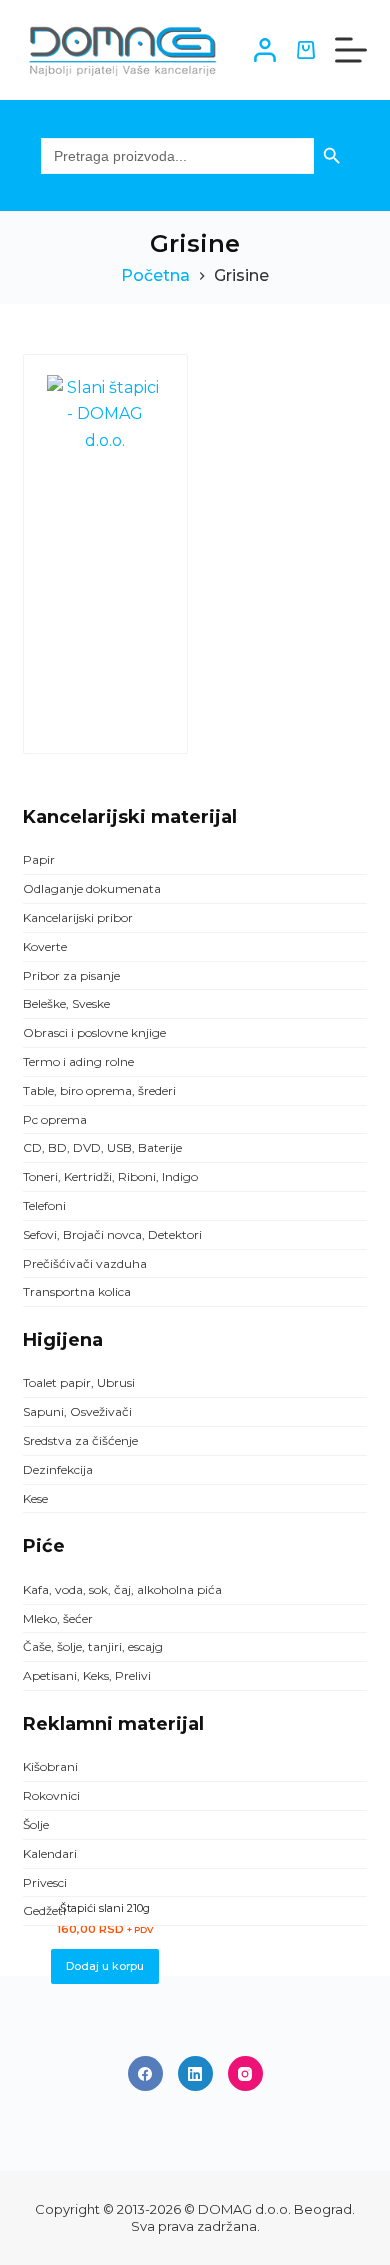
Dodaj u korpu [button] (105, 1966)
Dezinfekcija (58, 1469)
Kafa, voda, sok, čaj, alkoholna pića (122, 1589)
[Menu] (351, 50)
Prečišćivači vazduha (85, 1263)
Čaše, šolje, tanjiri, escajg (93, 1646)
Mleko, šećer (58, 1618)
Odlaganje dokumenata (92, 888)
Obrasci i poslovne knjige (94, 1032)
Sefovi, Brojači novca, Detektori (112, 1234)
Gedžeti (44, 1910)
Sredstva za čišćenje (80, 1440)
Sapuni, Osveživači (77, 1411)
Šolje (36, 1824)
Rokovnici (51, 1795)
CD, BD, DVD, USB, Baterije (102, 1147)
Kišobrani (50, 1766)
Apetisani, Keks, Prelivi (87, 1675)
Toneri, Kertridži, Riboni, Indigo (110, 1176)
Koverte (45, 946)
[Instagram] (245, 2073)
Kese (35, 1498)
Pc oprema (55, 1119)
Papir (39, 859)
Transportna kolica (77, 1291)
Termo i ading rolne (78, 1061)
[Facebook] (145, 2073)
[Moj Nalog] (265, 50)
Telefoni (44, 1205)
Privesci (45, 1882)
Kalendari (50, 1853)
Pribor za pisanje (71, 975)
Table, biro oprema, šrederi (99, 1090)
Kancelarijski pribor (78, 917)
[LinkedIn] (195, 2073)
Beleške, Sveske (66, 1003)
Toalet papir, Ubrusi (79, 1382)
